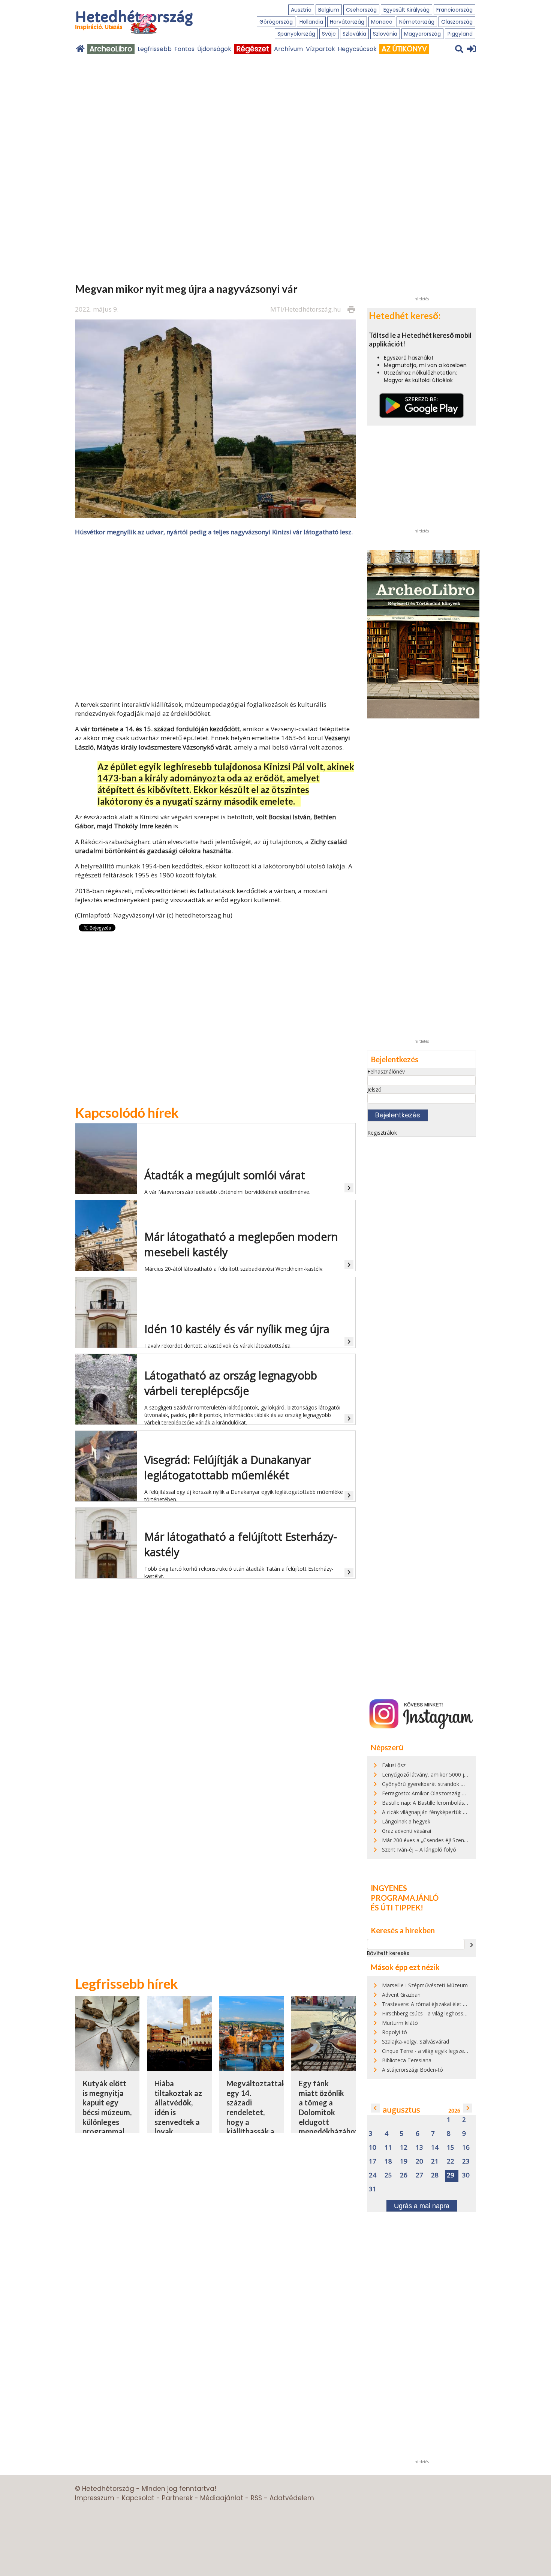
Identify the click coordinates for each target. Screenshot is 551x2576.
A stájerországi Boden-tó (413, 2070)
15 (451, 2148)
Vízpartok (320, 49)
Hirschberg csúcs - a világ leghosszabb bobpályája (442, 2013)
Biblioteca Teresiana (407, 2060)
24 (373, 2175)
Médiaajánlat (222, 2498)
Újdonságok (214, 49)
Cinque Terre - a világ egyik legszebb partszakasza (443, 2051)
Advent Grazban (401, 1995)
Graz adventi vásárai (407, 1831)
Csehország (361, 10)
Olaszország (457, 22)
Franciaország (454, 10)
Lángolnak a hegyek (406, 1821)
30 (466, 2175)
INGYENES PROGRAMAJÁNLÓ (405, 1893)
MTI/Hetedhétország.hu (306, 309)
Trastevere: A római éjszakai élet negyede (433, 2004)
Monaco (382, 22)
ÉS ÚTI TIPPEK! (397, 1907)
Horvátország (347, 22)
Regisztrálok (382, 1133)
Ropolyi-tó (395, 2032)
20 (419, 2161)
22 (451, 2161)
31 (373, 2189)
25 (388, 2175)
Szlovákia (354, 34)
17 (373, 2161)
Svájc (329, 34)
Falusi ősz (394, 1765)
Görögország (276, 22)
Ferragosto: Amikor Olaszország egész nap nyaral (442, 1793)
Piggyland (460, 34)
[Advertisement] (216, 618)
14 (435, 2148)
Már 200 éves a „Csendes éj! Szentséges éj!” (436, 1840)
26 (404, 2175)
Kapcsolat (138, 2498)
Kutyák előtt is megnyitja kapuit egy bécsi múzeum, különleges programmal (107, 2107)
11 (388, 2148)
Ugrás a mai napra (422, 2206)
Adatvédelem (292, 2498)
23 (466, 2161)
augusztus (401, 2110)
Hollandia (311, 22)
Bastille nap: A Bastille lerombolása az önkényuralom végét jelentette (466, 1803)
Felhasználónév (386, 1071)
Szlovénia (385, 34)
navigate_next (472, 1945)
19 (404, 2161)
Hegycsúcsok (357, 49)
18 (388, 2161)
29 (451, 2175)
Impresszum (95, 2498)
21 (435, 2161)
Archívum (288, 49)
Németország (417, 22)
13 (419, 2148)
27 (419, 2175)
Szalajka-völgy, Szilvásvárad (415, 2041)
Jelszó (374, 1089)
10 (373, 2148)
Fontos (184, 49)
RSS (256, 2498)
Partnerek (177, 2498)
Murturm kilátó (400, 2023)
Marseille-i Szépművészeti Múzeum (425, 1985)
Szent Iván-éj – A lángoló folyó (419, 1850)
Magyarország (422, 34)
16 (466, 2148)
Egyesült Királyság (407, 10)
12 (404, 2148)
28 (435, 2175)
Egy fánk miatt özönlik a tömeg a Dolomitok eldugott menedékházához (329, 2107)
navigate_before (375, 2108)
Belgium (329, 10)
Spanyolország (296, 34)
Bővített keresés (388, 1953)
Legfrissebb (155, 49)
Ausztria (301, 10)
